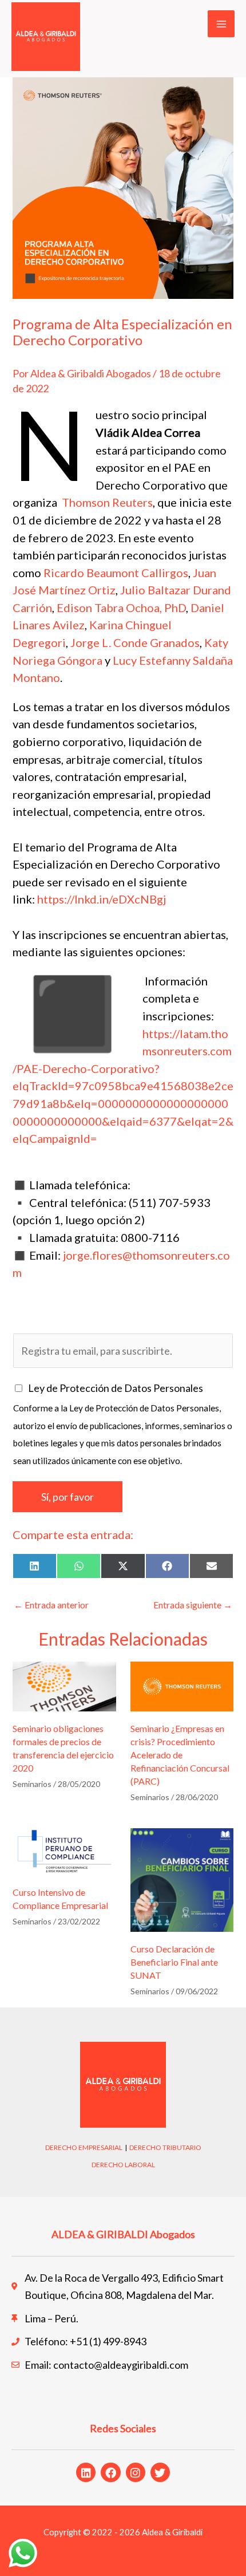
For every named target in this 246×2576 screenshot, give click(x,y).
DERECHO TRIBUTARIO (165, 2147)
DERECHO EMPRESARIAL (84, 2147)
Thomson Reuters (107, 502)
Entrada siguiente (193, 1605)
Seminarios (32, 1784)
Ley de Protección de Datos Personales (116, 1388)
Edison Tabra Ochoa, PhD (121, 607)
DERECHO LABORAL (123, 2165)
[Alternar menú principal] (221, 24)
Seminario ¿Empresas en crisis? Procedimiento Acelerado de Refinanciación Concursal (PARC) (180, 1755)
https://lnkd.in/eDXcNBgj (102, 899)
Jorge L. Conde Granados (135, 642)
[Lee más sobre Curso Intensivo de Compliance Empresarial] (64, 1850)
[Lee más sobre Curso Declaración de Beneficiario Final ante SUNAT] (182, 1879)
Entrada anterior (51, 1605)
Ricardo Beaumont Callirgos (116, 573)
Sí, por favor (68, 1497)
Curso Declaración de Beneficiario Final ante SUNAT (174, 1962)
